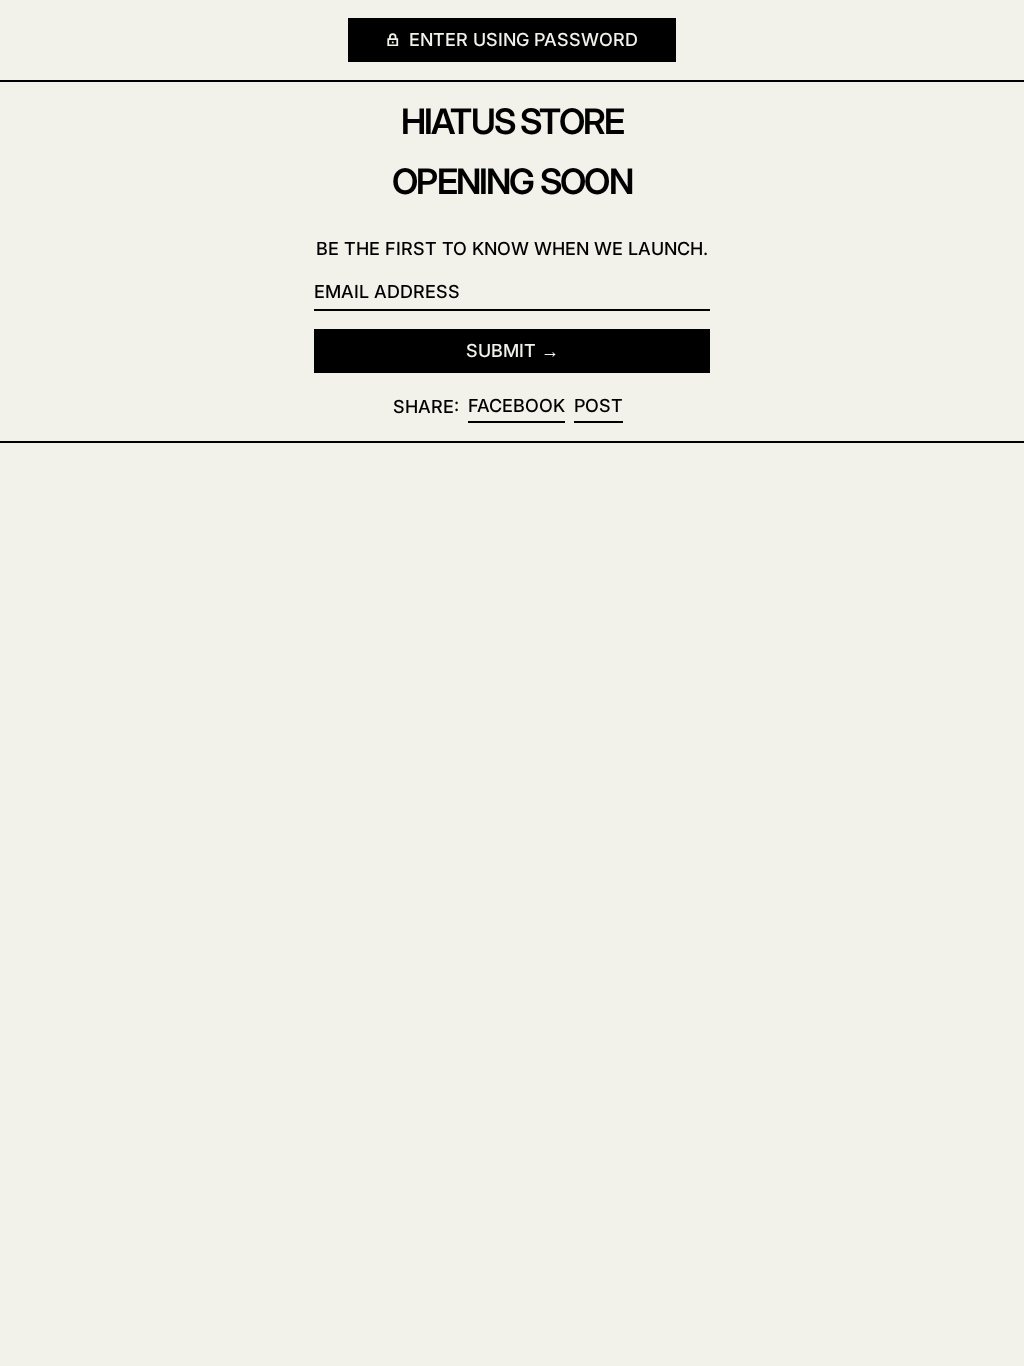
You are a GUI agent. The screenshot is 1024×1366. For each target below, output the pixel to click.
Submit (501, 350)
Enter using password (521, 39)
